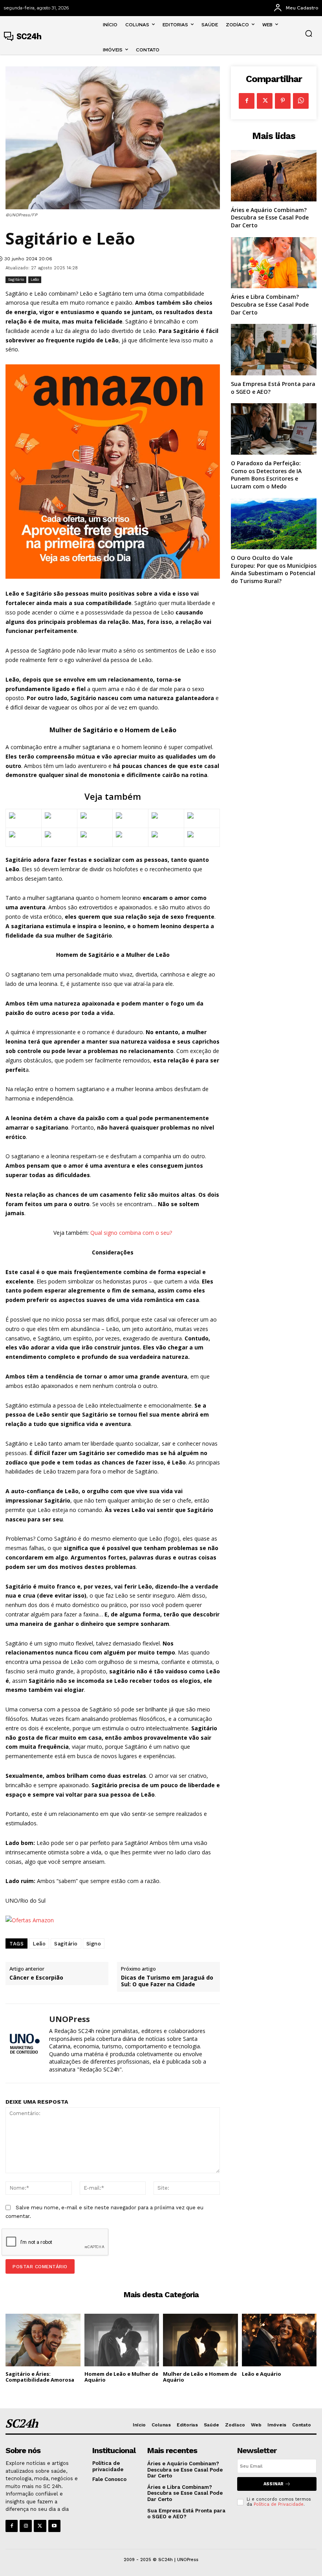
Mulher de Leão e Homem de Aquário (200, 2377)
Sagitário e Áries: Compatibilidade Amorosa (40, 2377)
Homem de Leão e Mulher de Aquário (121, 2377)
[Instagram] (26, 2526)
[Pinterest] (283, 101)
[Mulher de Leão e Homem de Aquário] (200, 2340)
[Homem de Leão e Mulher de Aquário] (122, 2340)
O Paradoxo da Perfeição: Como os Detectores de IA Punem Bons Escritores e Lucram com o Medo (266, 475)
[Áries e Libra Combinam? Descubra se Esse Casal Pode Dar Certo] (274, 263)
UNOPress (70, 2019)
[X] (265, 101)
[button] (309, 33)
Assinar (274, 2484)
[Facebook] (247, 101)
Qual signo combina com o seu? (131, 1233)
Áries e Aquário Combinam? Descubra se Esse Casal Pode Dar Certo (270, 218)
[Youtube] (54, 2526)
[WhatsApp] (301, 101)
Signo (94, 1944)
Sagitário (16, 279)
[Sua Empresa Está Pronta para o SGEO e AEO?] (274, 350)
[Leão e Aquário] (279, 2340)
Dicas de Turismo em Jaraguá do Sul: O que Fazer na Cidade (167, 1981)
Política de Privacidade (279, 2504)
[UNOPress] (24, 2043)
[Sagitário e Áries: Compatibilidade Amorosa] (43, 2340)
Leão (35, 279)
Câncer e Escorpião (36, 1978)
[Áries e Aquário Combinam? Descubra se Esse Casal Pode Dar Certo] (274, 176)
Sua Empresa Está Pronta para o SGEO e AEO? (186, 2514)
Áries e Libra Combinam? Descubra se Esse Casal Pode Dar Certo (270, 304)
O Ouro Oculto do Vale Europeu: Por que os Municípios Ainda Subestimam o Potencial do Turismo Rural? (274, 569)
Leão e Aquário (262, 2374)
